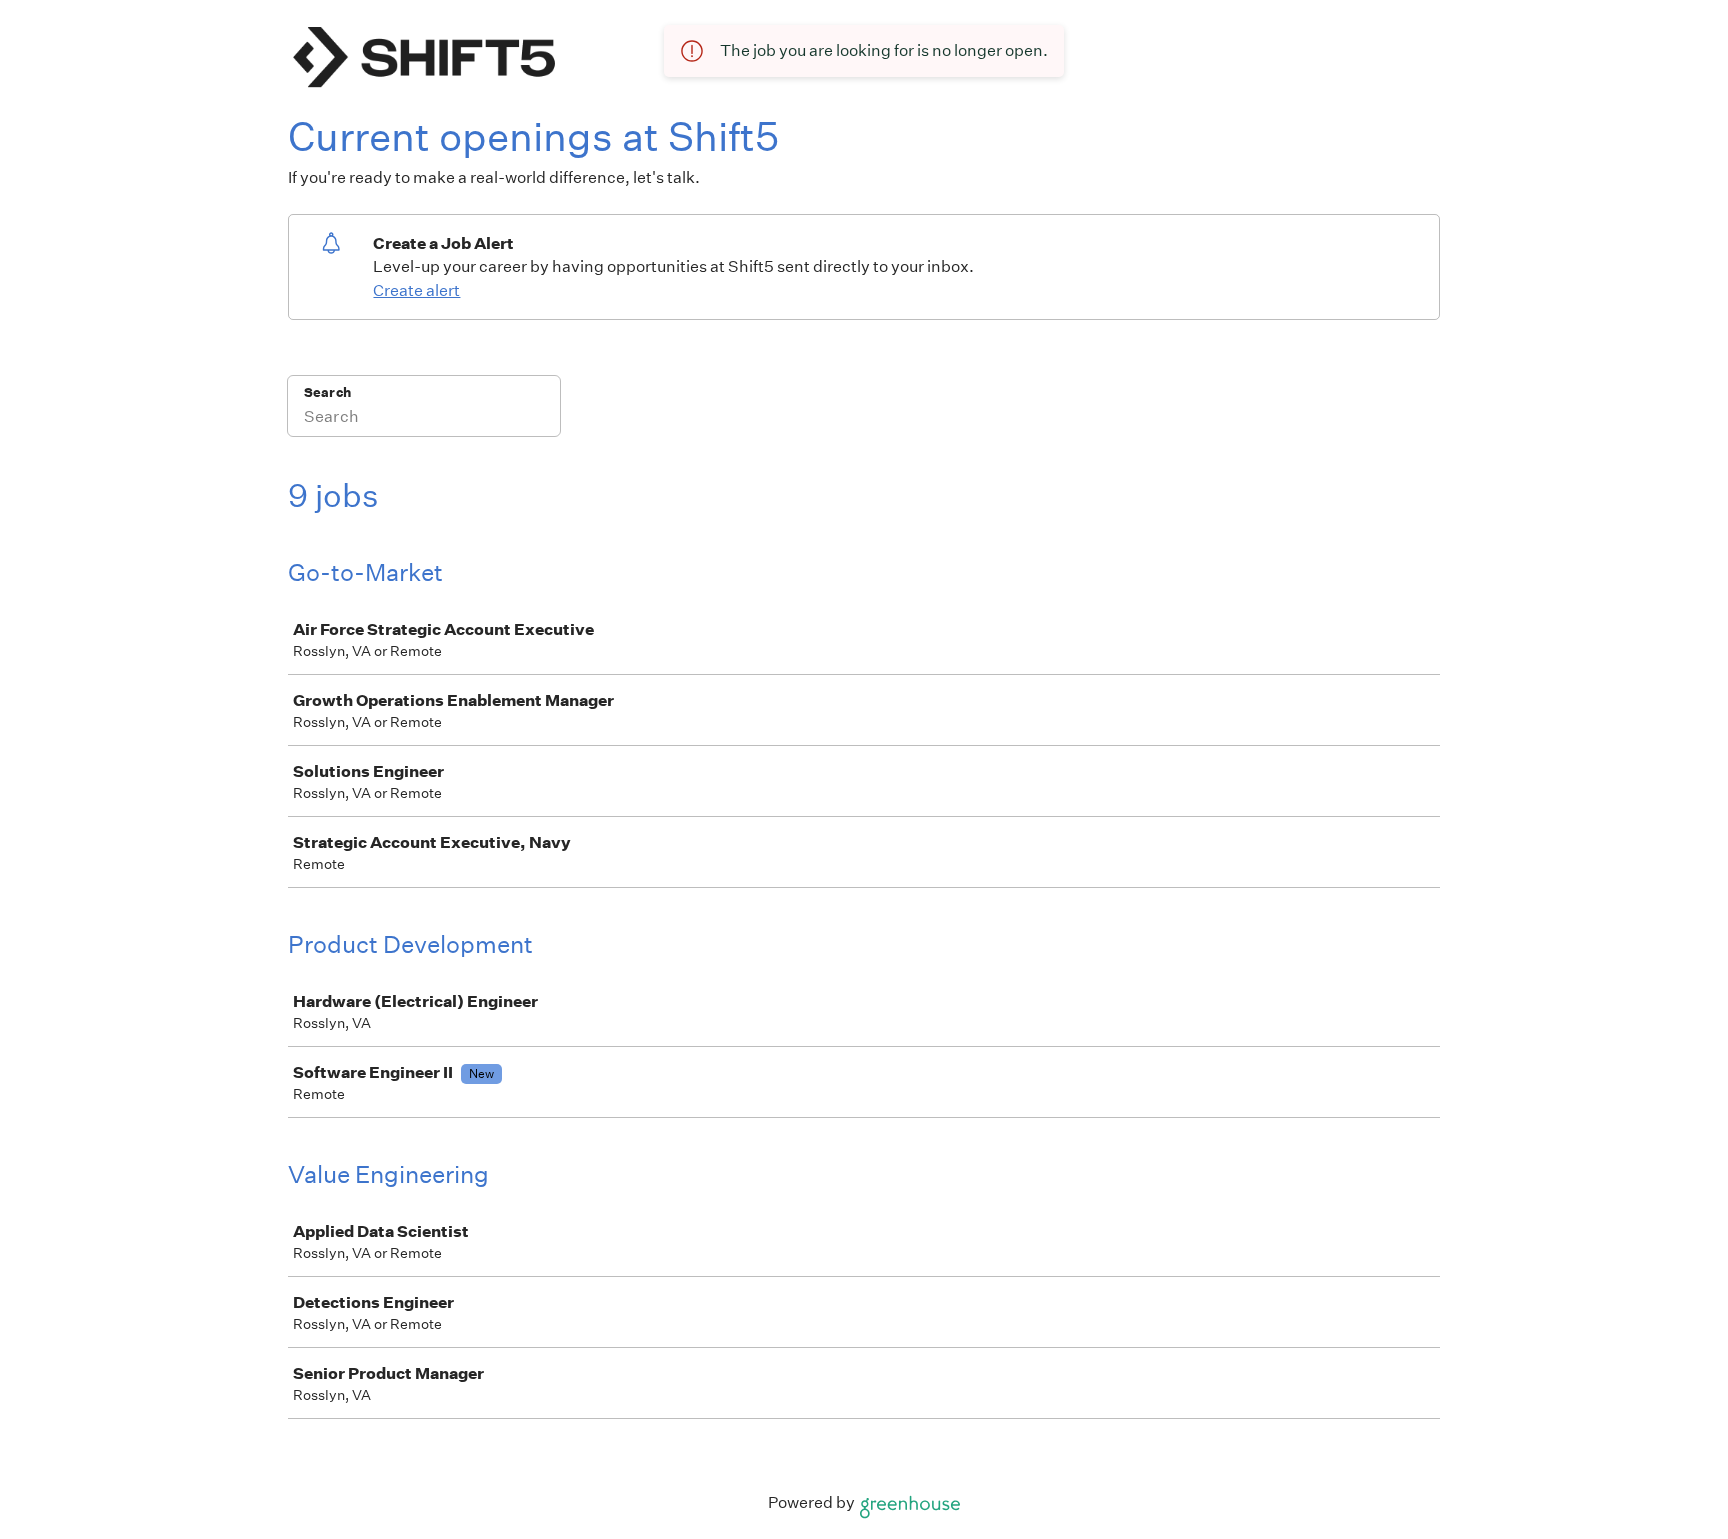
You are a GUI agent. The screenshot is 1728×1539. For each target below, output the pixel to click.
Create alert (416, 290)
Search (327, 392)
